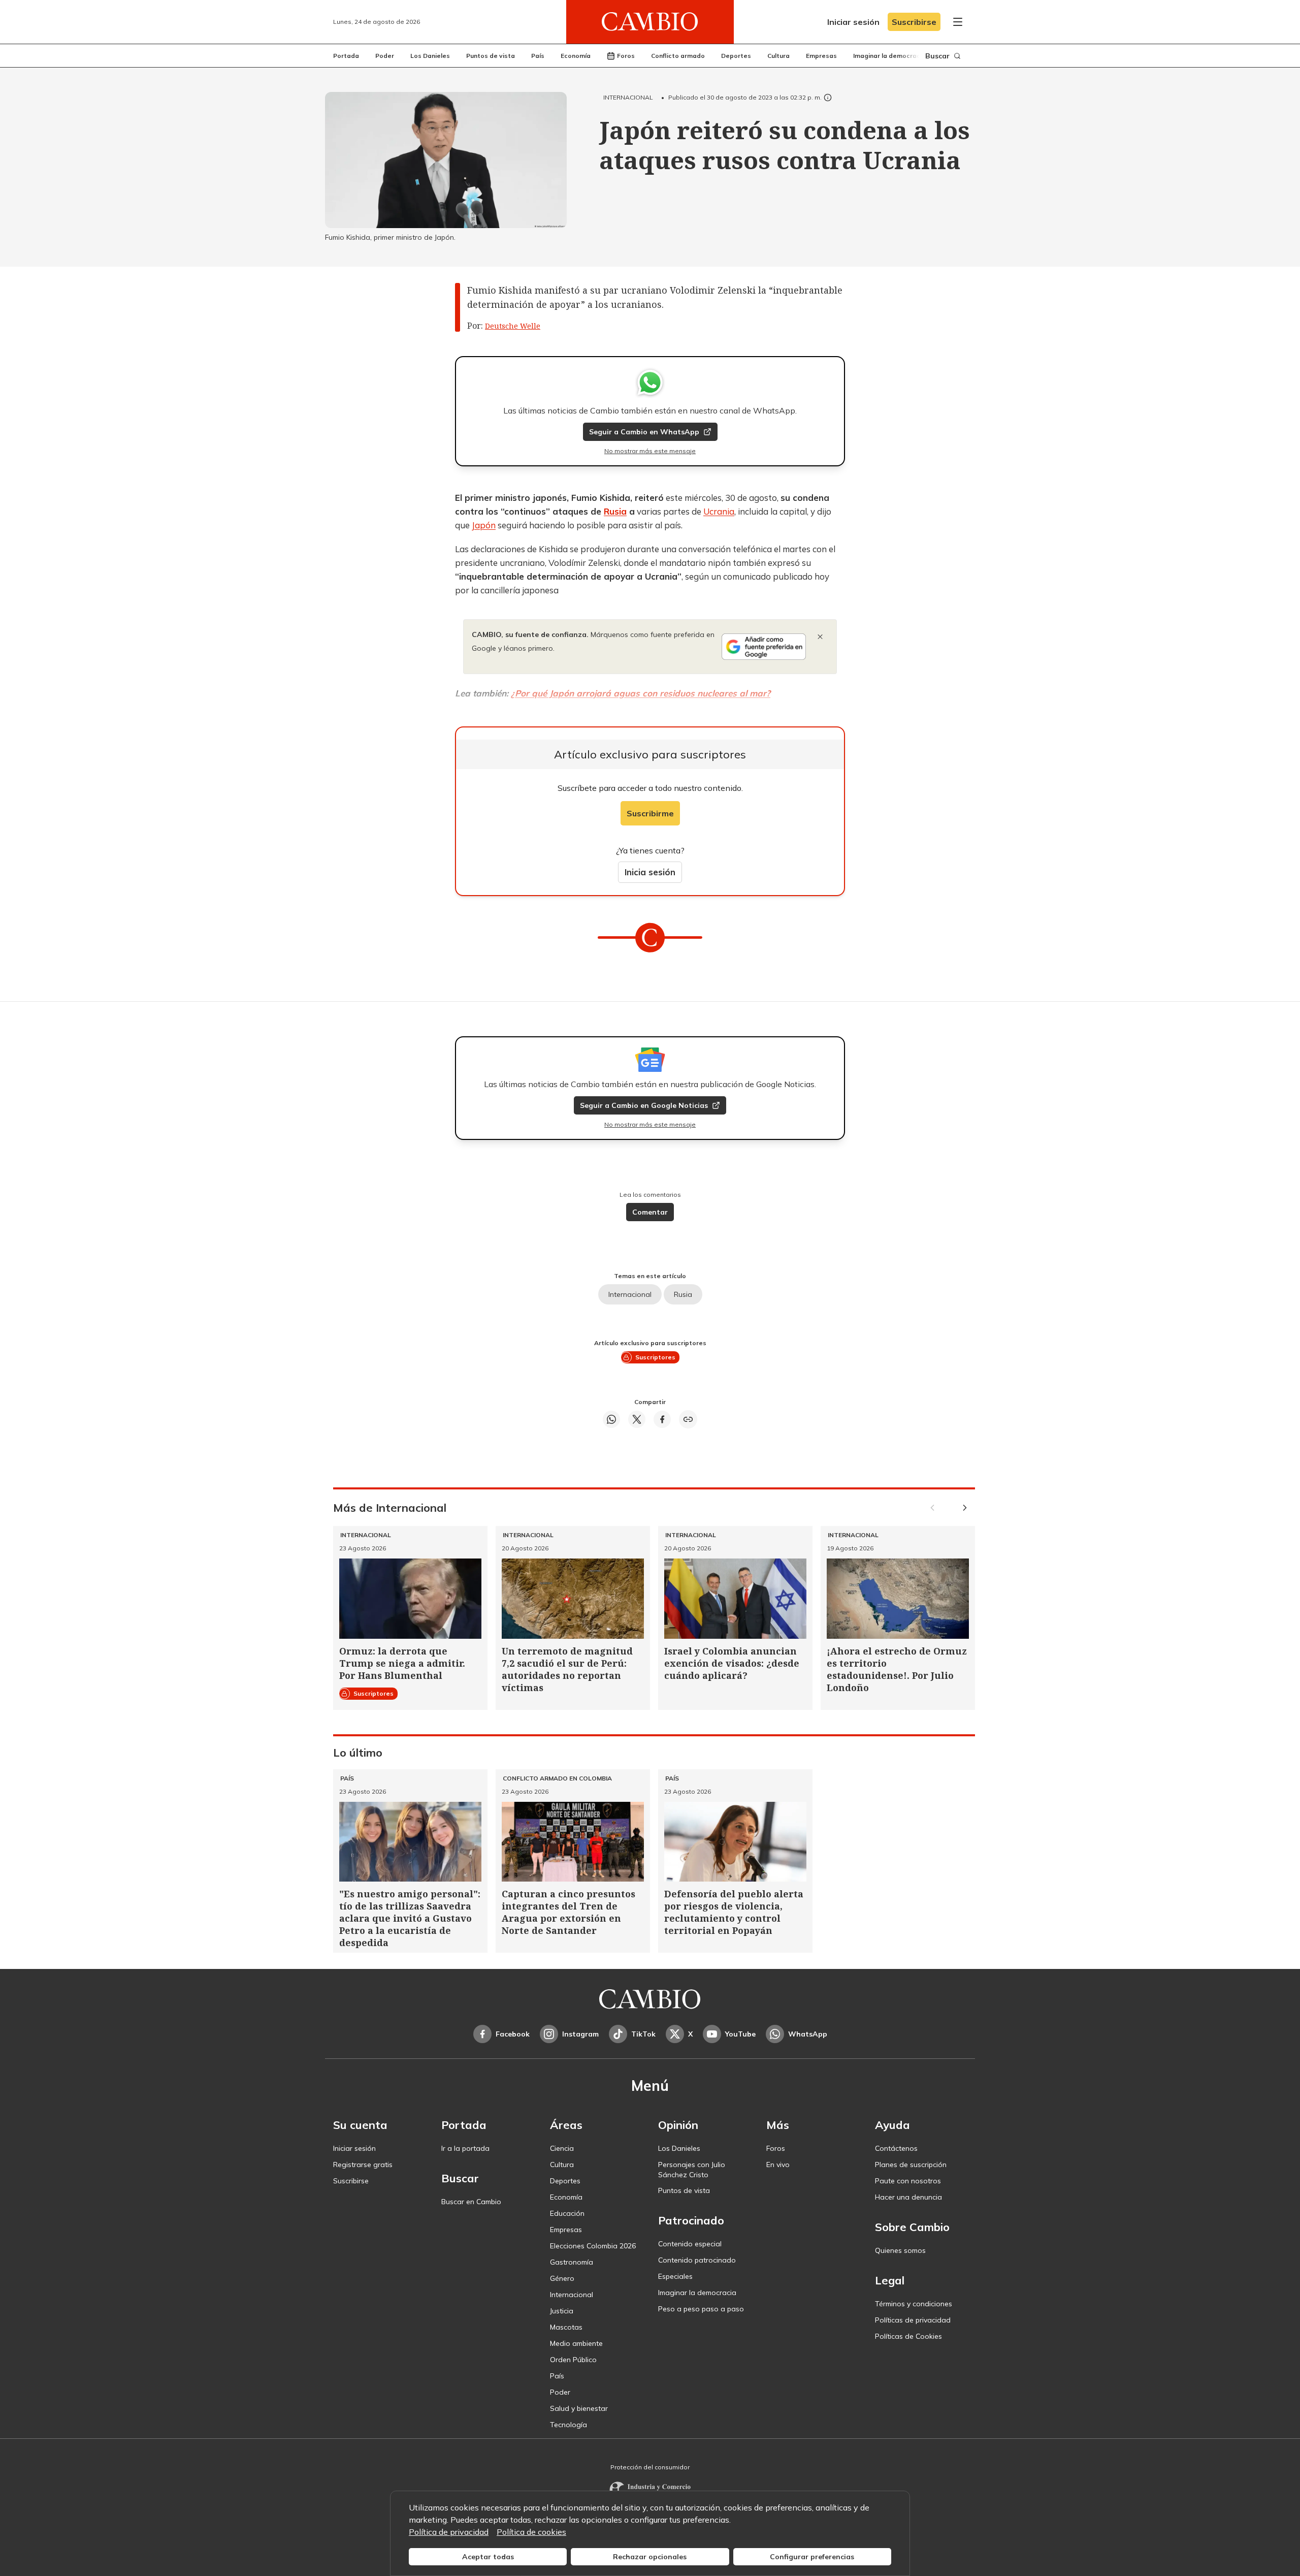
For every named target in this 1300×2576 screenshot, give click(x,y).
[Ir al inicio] (650, 22)
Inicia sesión (650, 872)
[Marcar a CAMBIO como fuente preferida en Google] (764, 647)
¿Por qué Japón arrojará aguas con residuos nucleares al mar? (641, 693)
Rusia (615, 511)
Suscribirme (650, 813)
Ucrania (719, 511)
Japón (484, 525)
